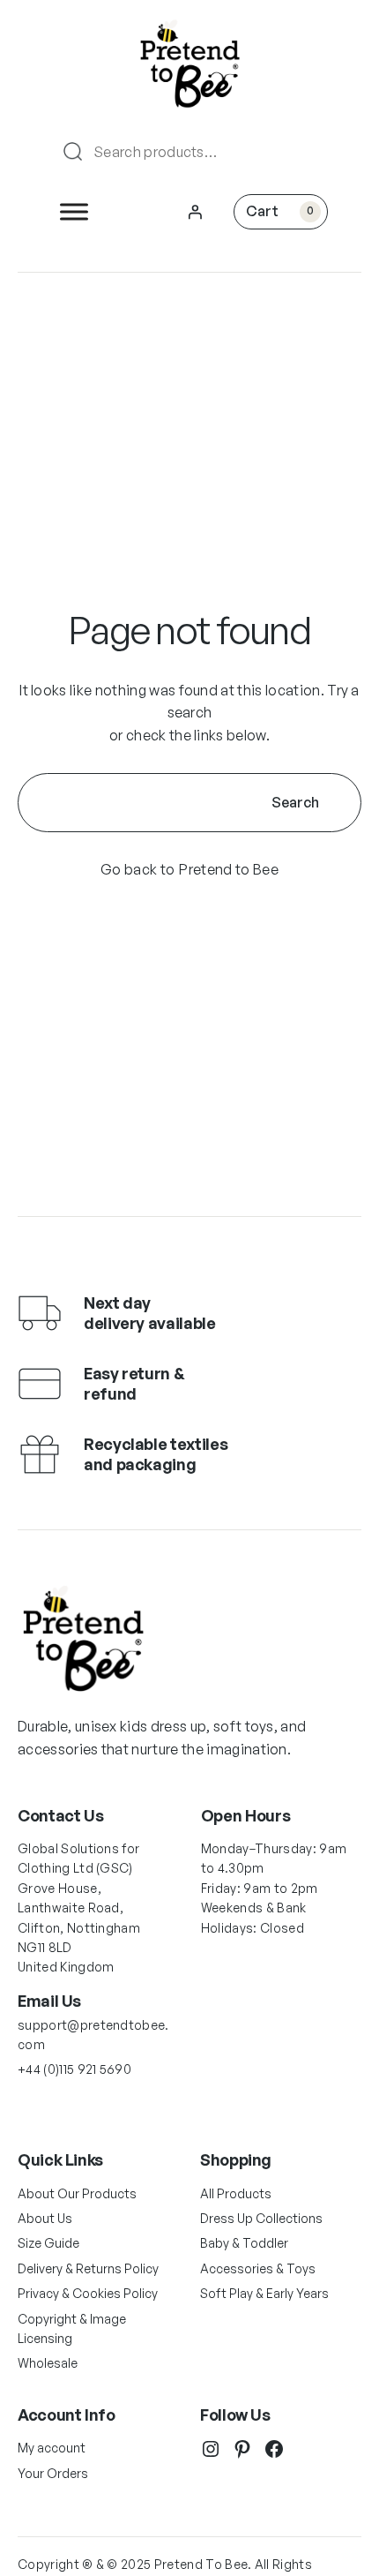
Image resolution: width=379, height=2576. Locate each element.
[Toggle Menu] (74, 211)
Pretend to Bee (228, 869)
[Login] (195, 212)
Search (295, 802)
